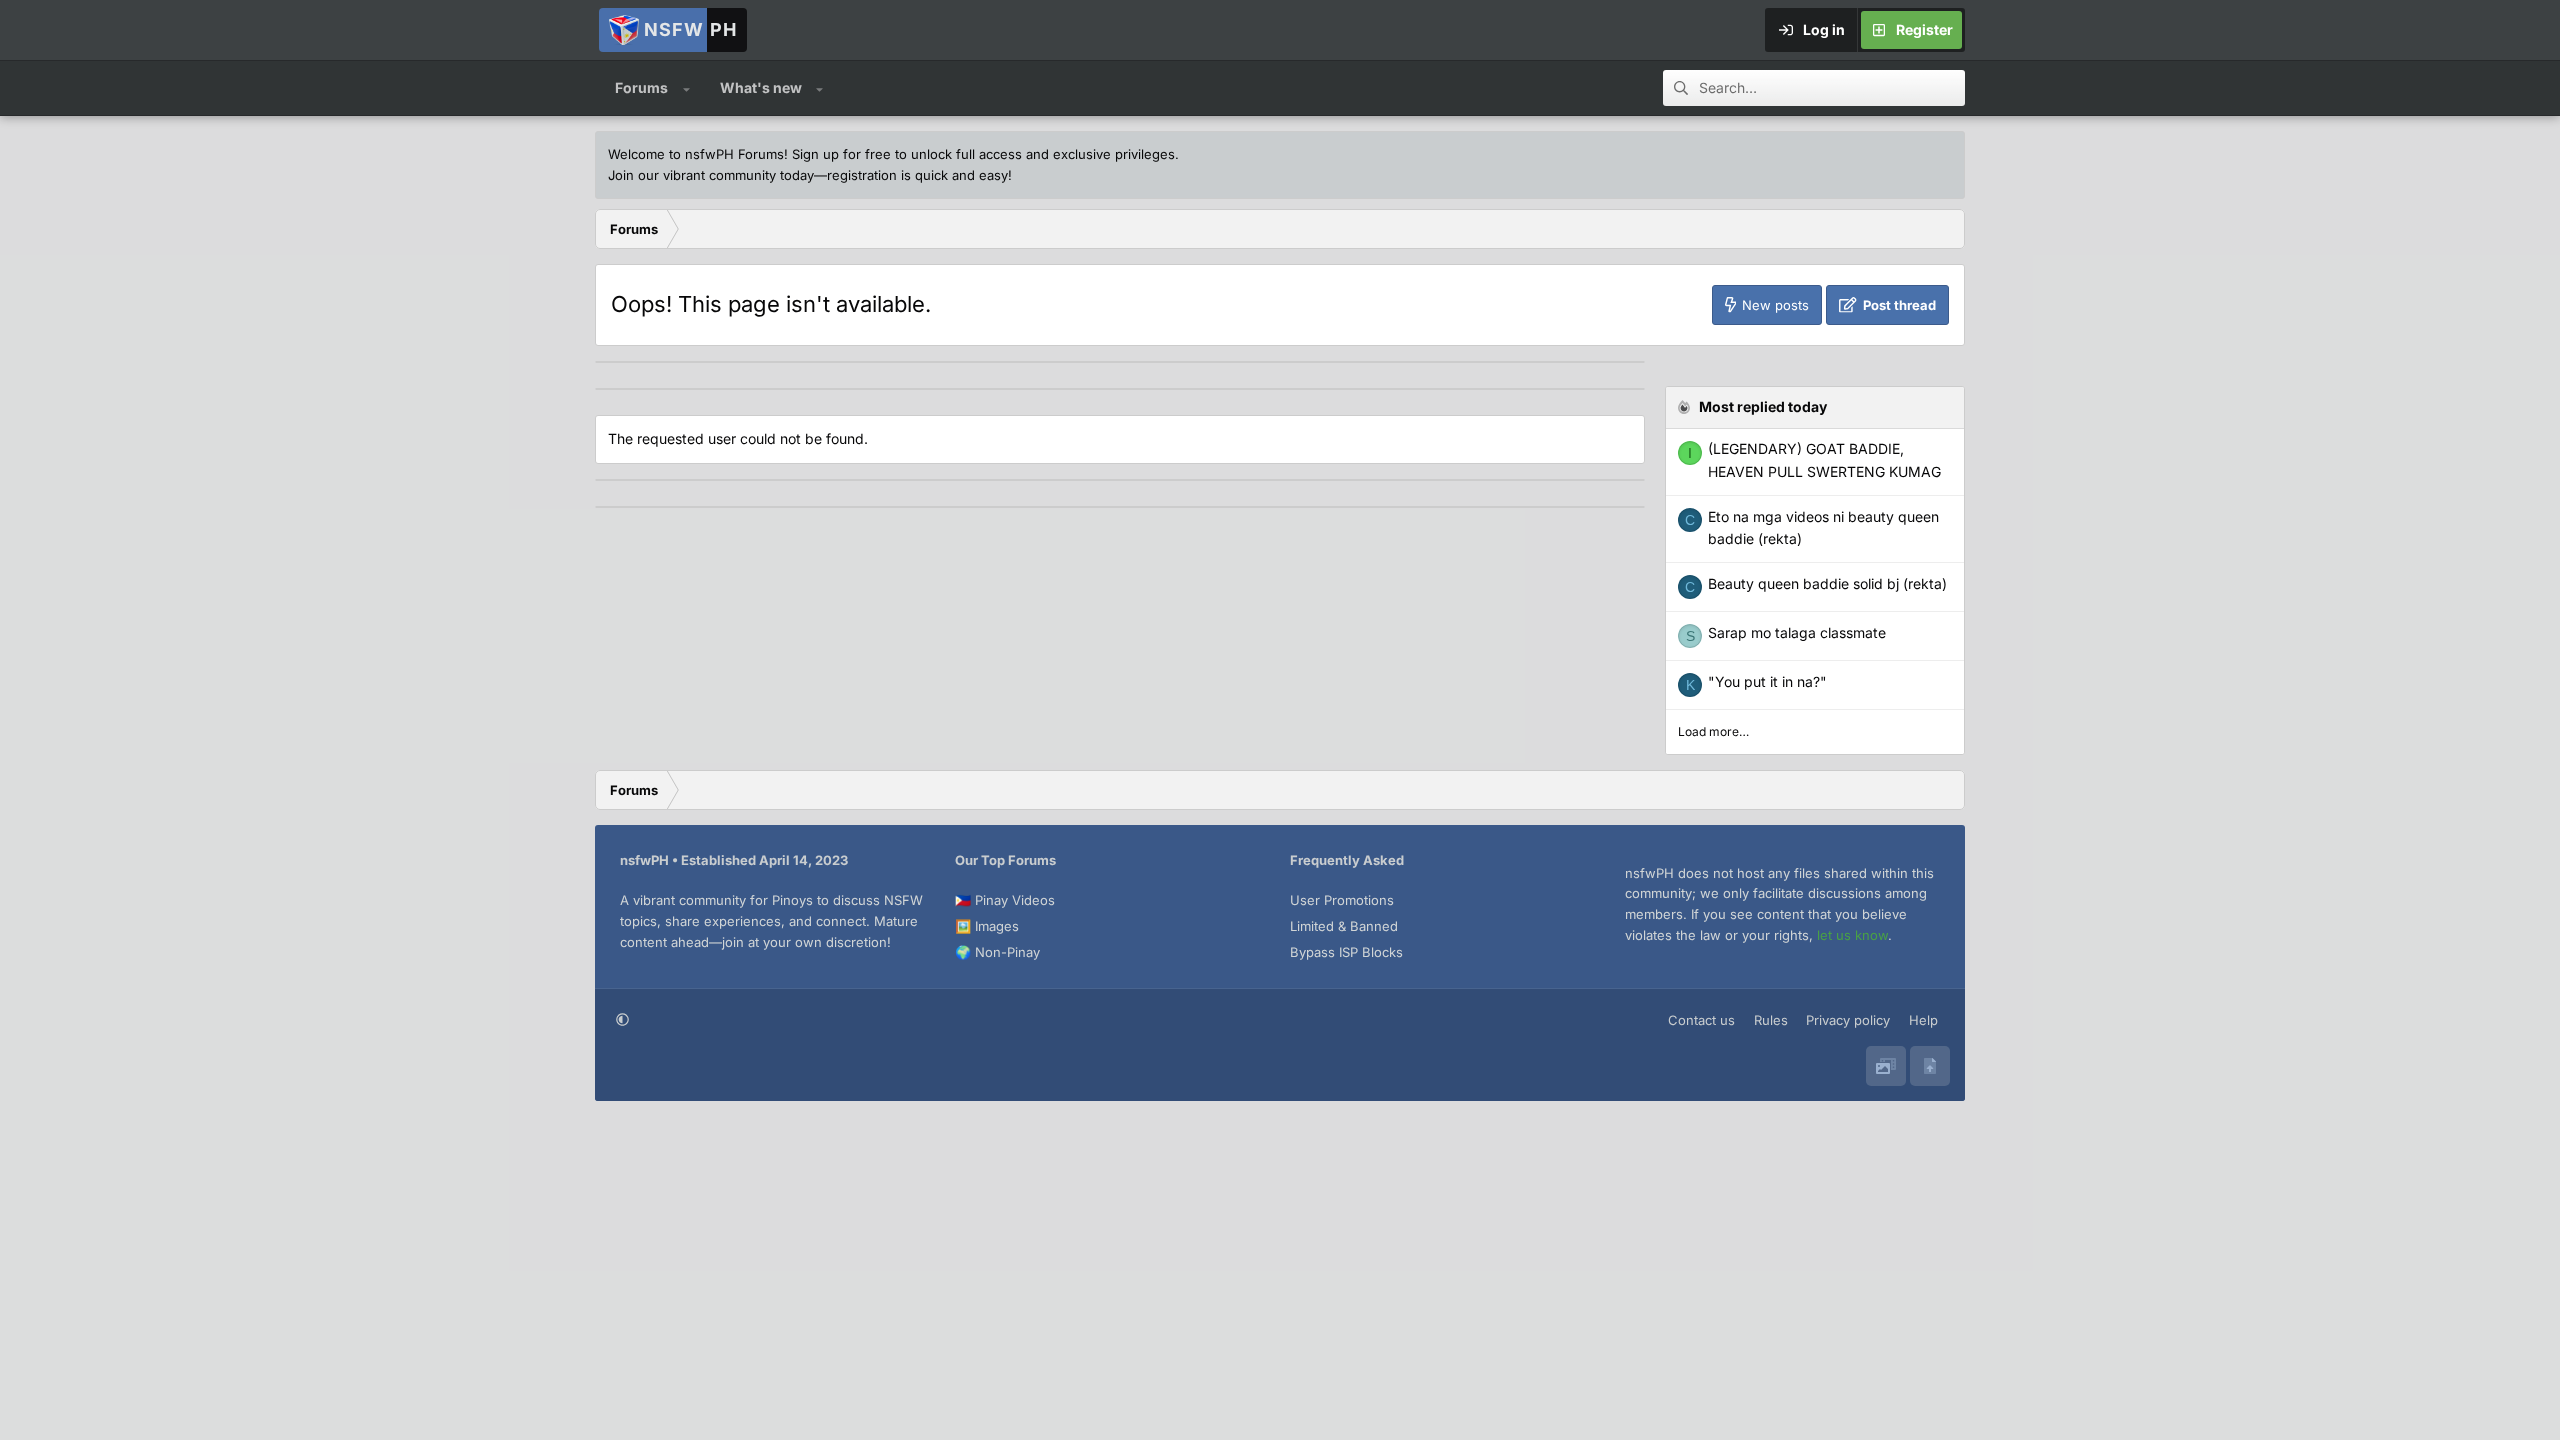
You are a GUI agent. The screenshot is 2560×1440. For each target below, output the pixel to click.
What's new (761, 87)
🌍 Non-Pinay (997, 952)
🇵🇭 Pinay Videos (1005, 900)
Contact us (1701, 1020)
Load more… (1713, 731)
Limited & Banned (1344, 926)
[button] (686, 88)
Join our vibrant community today (711, 175)
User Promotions (1342, 900)
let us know (1852, 935)
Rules (1771, 1020)
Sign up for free (841, 154)
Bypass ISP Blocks (1346, 952)
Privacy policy (1848, 1020)
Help (1923, 1020)
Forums (641, 87)
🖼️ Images (987, 926)
